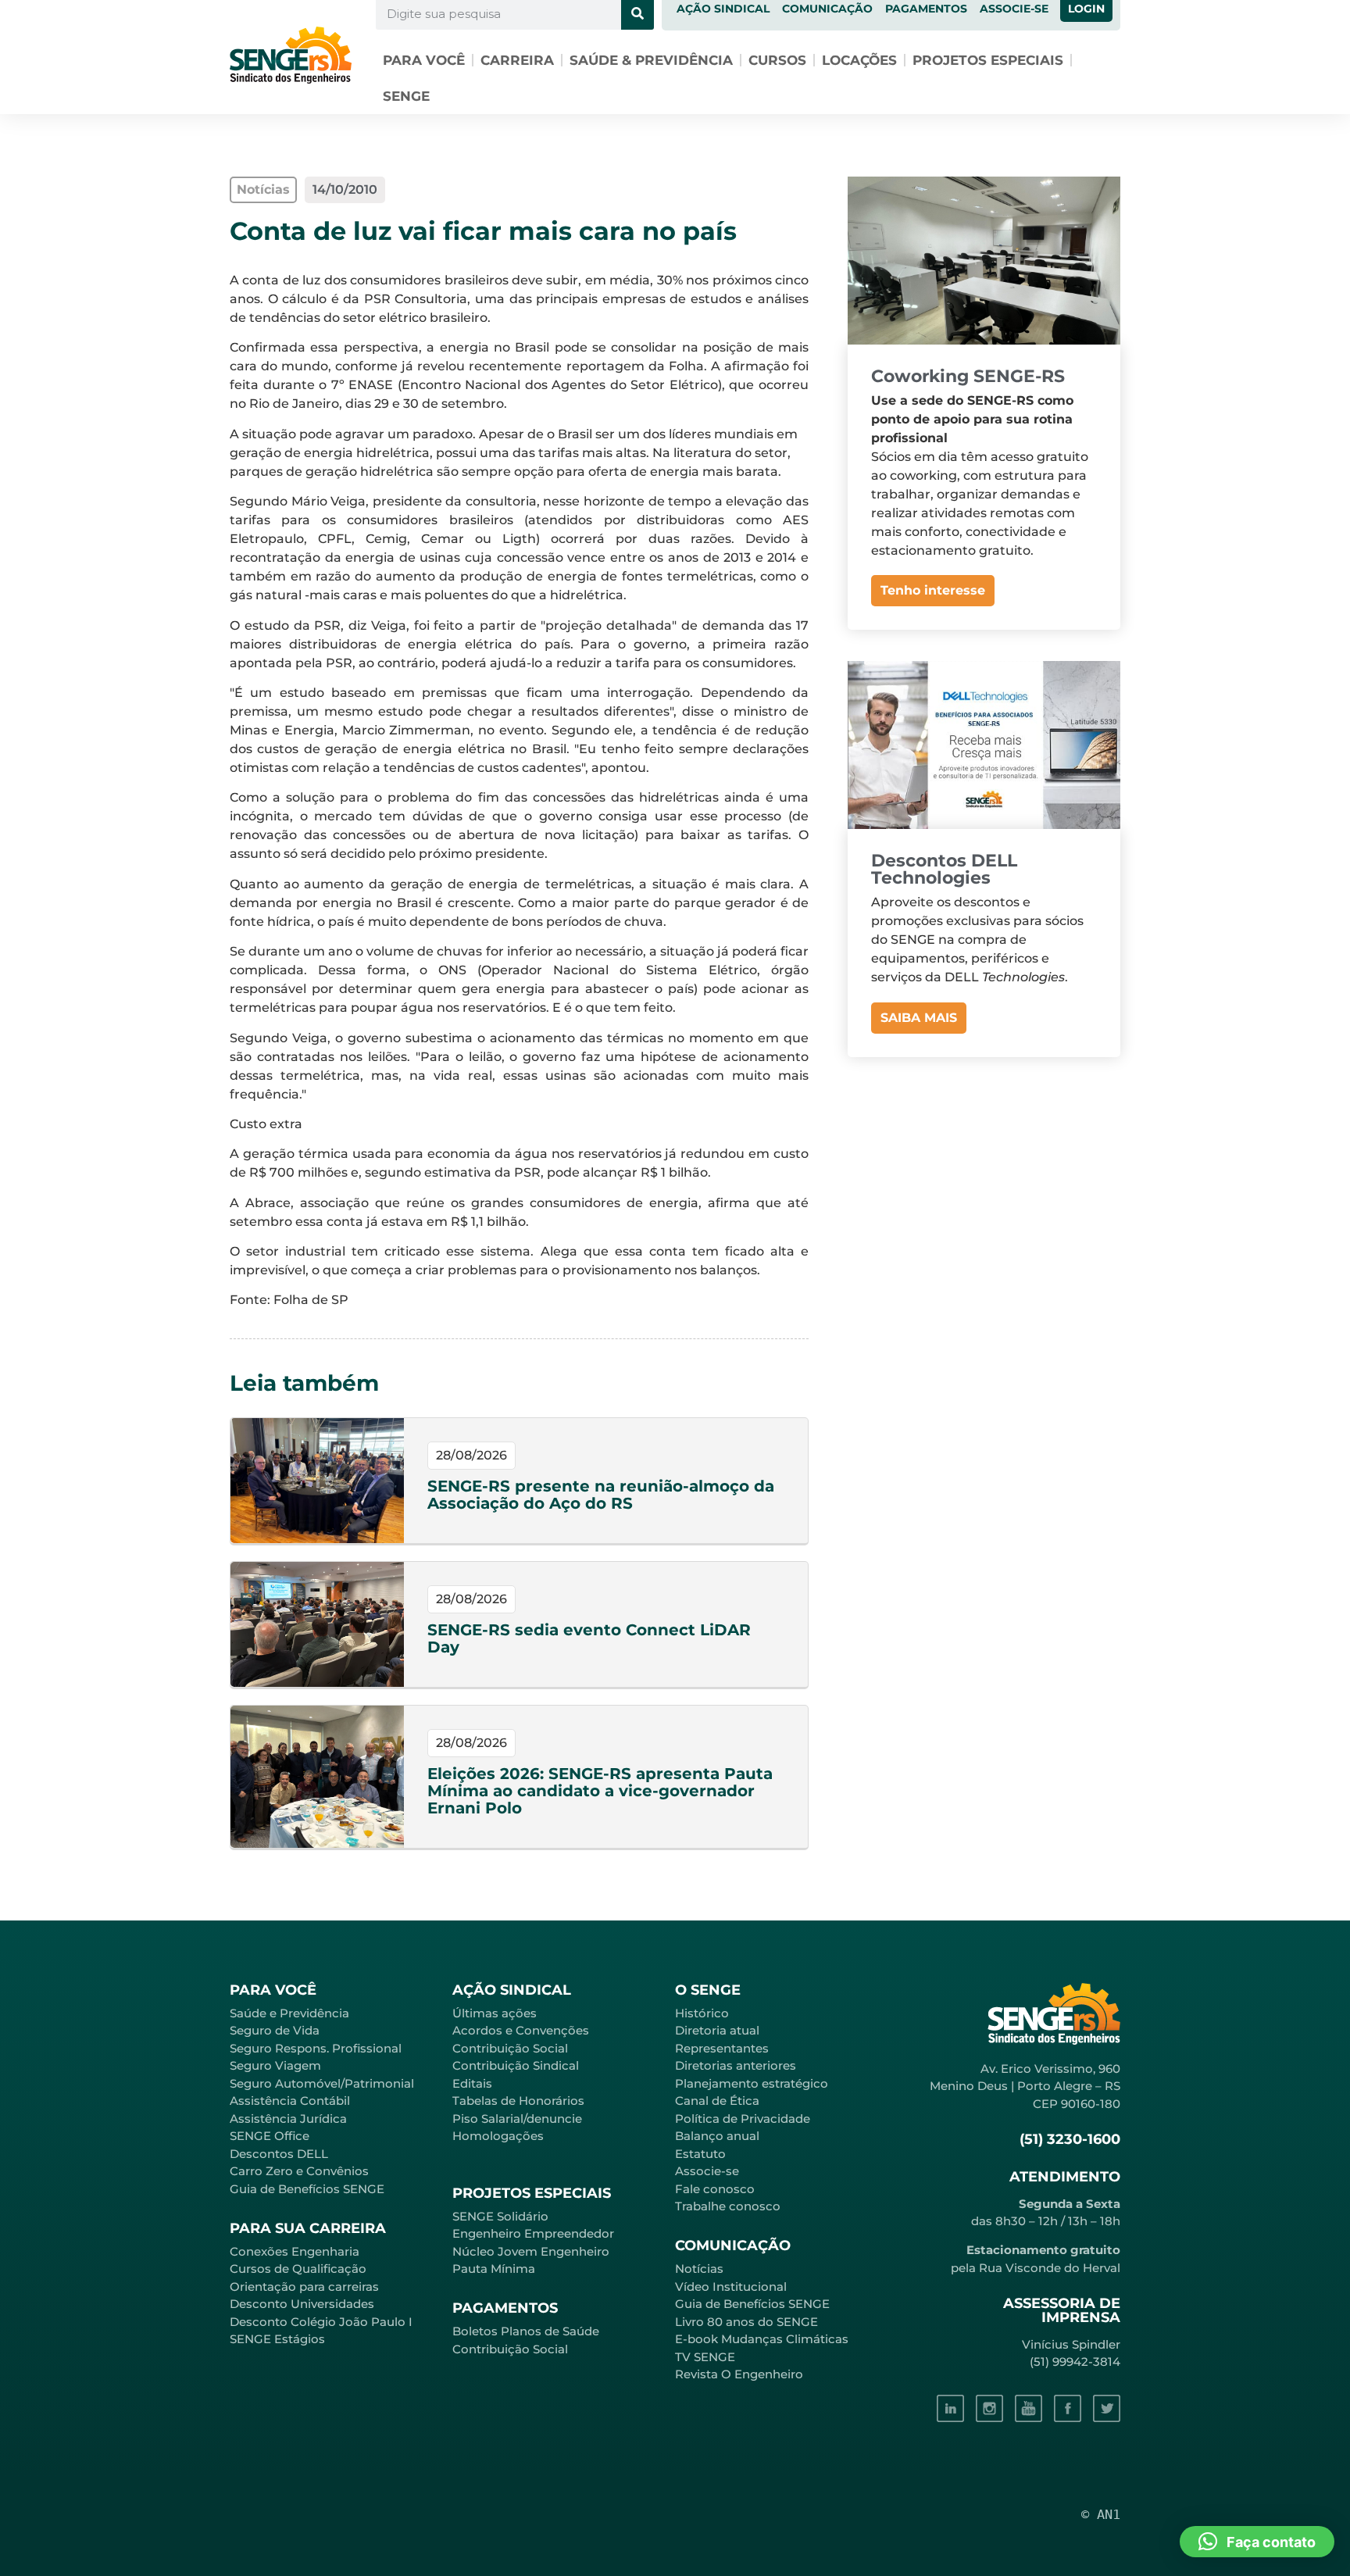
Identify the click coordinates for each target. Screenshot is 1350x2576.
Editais (472, 2083)
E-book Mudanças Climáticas (762, 2339)
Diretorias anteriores (736, 2065)
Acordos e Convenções (521, 2030)
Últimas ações (495, 2013)
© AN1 (1101, 2514)
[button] (1257, 2542)
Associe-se (707, 2171)
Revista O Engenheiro (739, 2374)
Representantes (722, 2048)
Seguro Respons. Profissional (316, 2048)
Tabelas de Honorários (518, 2101)
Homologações (498, 2136)
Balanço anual (717, 2136)
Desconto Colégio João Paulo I (321, 2322)
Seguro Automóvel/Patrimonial (322, 2083)
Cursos (777, 60)
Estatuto (700, 2154)
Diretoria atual (717, 2030)
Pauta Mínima (494, 2269)
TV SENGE (705, 2357)
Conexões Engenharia (295, 2251)
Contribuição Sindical (516, 2065)
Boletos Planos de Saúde (526, 2331)
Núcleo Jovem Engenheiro (531, 2251)
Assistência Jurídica (288, 2119)
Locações (859, 60)
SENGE (406, 96)
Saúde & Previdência (651, 60)
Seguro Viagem (275, 2065)
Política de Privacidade (743, 2119)
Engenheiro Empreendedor (533, 2233)
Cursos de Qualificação (298, 2269)
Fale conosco (715, 2189)
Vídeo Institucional (731, 2287)
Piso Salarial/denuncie (517, 2119)
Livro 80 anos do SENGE (746, 2322)
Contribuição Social (510, 2048)
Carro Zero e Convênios (299, 2171)
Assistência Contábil (290, 2101)
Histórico (702, 2013)
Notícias (699, 2269)
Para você (424, 60)
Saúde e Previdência (289, 2013)
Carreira (517, 60)
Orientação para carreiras (304, 2287)
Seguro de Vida (275, 2030)
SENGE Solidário (500, 2216)
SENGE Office (270, 2136)
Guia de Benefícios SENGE (307, 2189)
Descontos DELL (279, 2154)
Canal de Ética (717, 2101)
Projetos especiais (988, 60)
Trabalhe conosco (728, 2206)
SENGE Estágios (277, 2339)
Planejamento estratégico (752, 2083)
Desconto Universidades (302, 2304)
